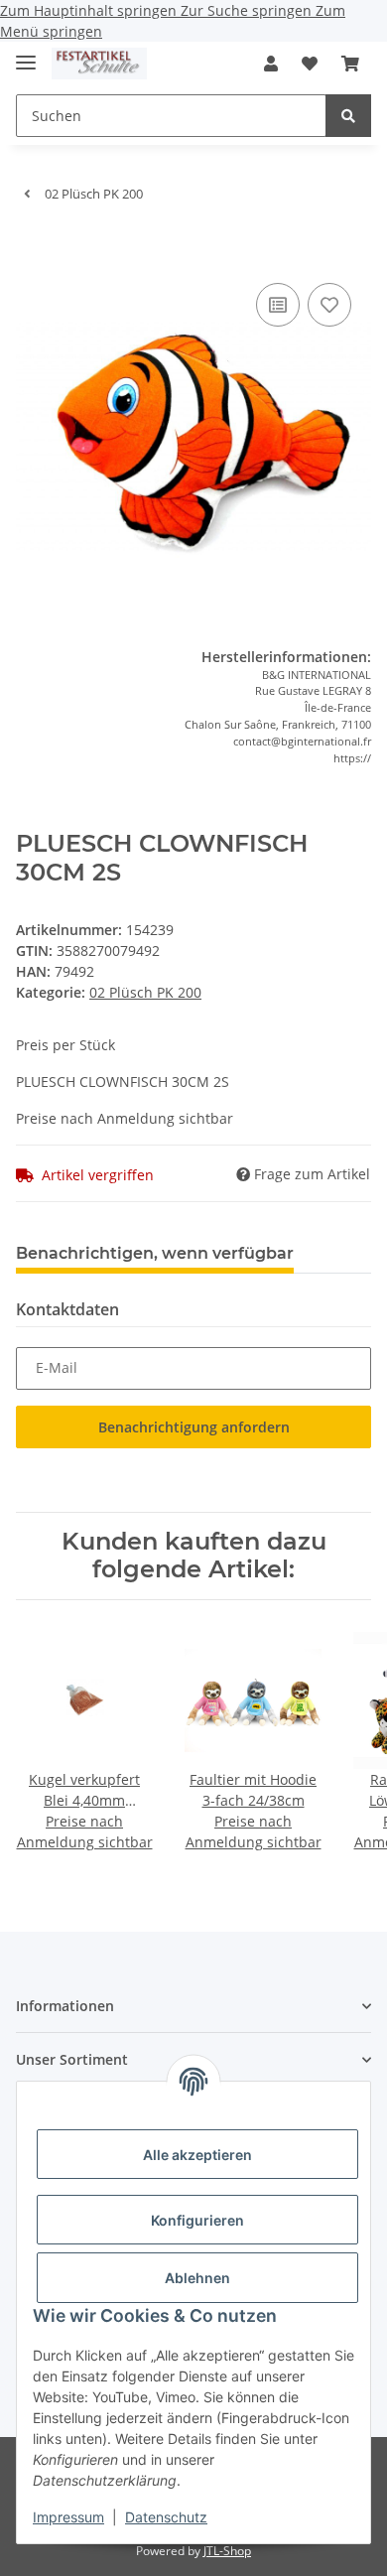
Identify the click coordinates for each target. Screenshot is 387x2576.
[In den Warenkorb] (32, 248)
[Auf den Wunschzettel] (329, 305)
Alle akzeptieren (197, 2155)
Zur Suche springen (248, 10)
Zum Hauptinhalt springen (90, 10)
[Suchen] (348, 116)
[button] (271, 64)
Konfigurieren (197, 2220)
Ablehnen (197, 2278)
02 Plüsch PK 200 (145, 992)
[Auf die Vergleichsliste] (278, 305)
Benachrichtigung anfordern (194, 1427)
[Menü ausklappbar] (26, 54)
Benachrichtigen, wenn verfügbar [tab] (155, 1253)
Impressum (68, 2517)
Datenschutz (166, 2517)
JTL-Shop (227, 2551)
